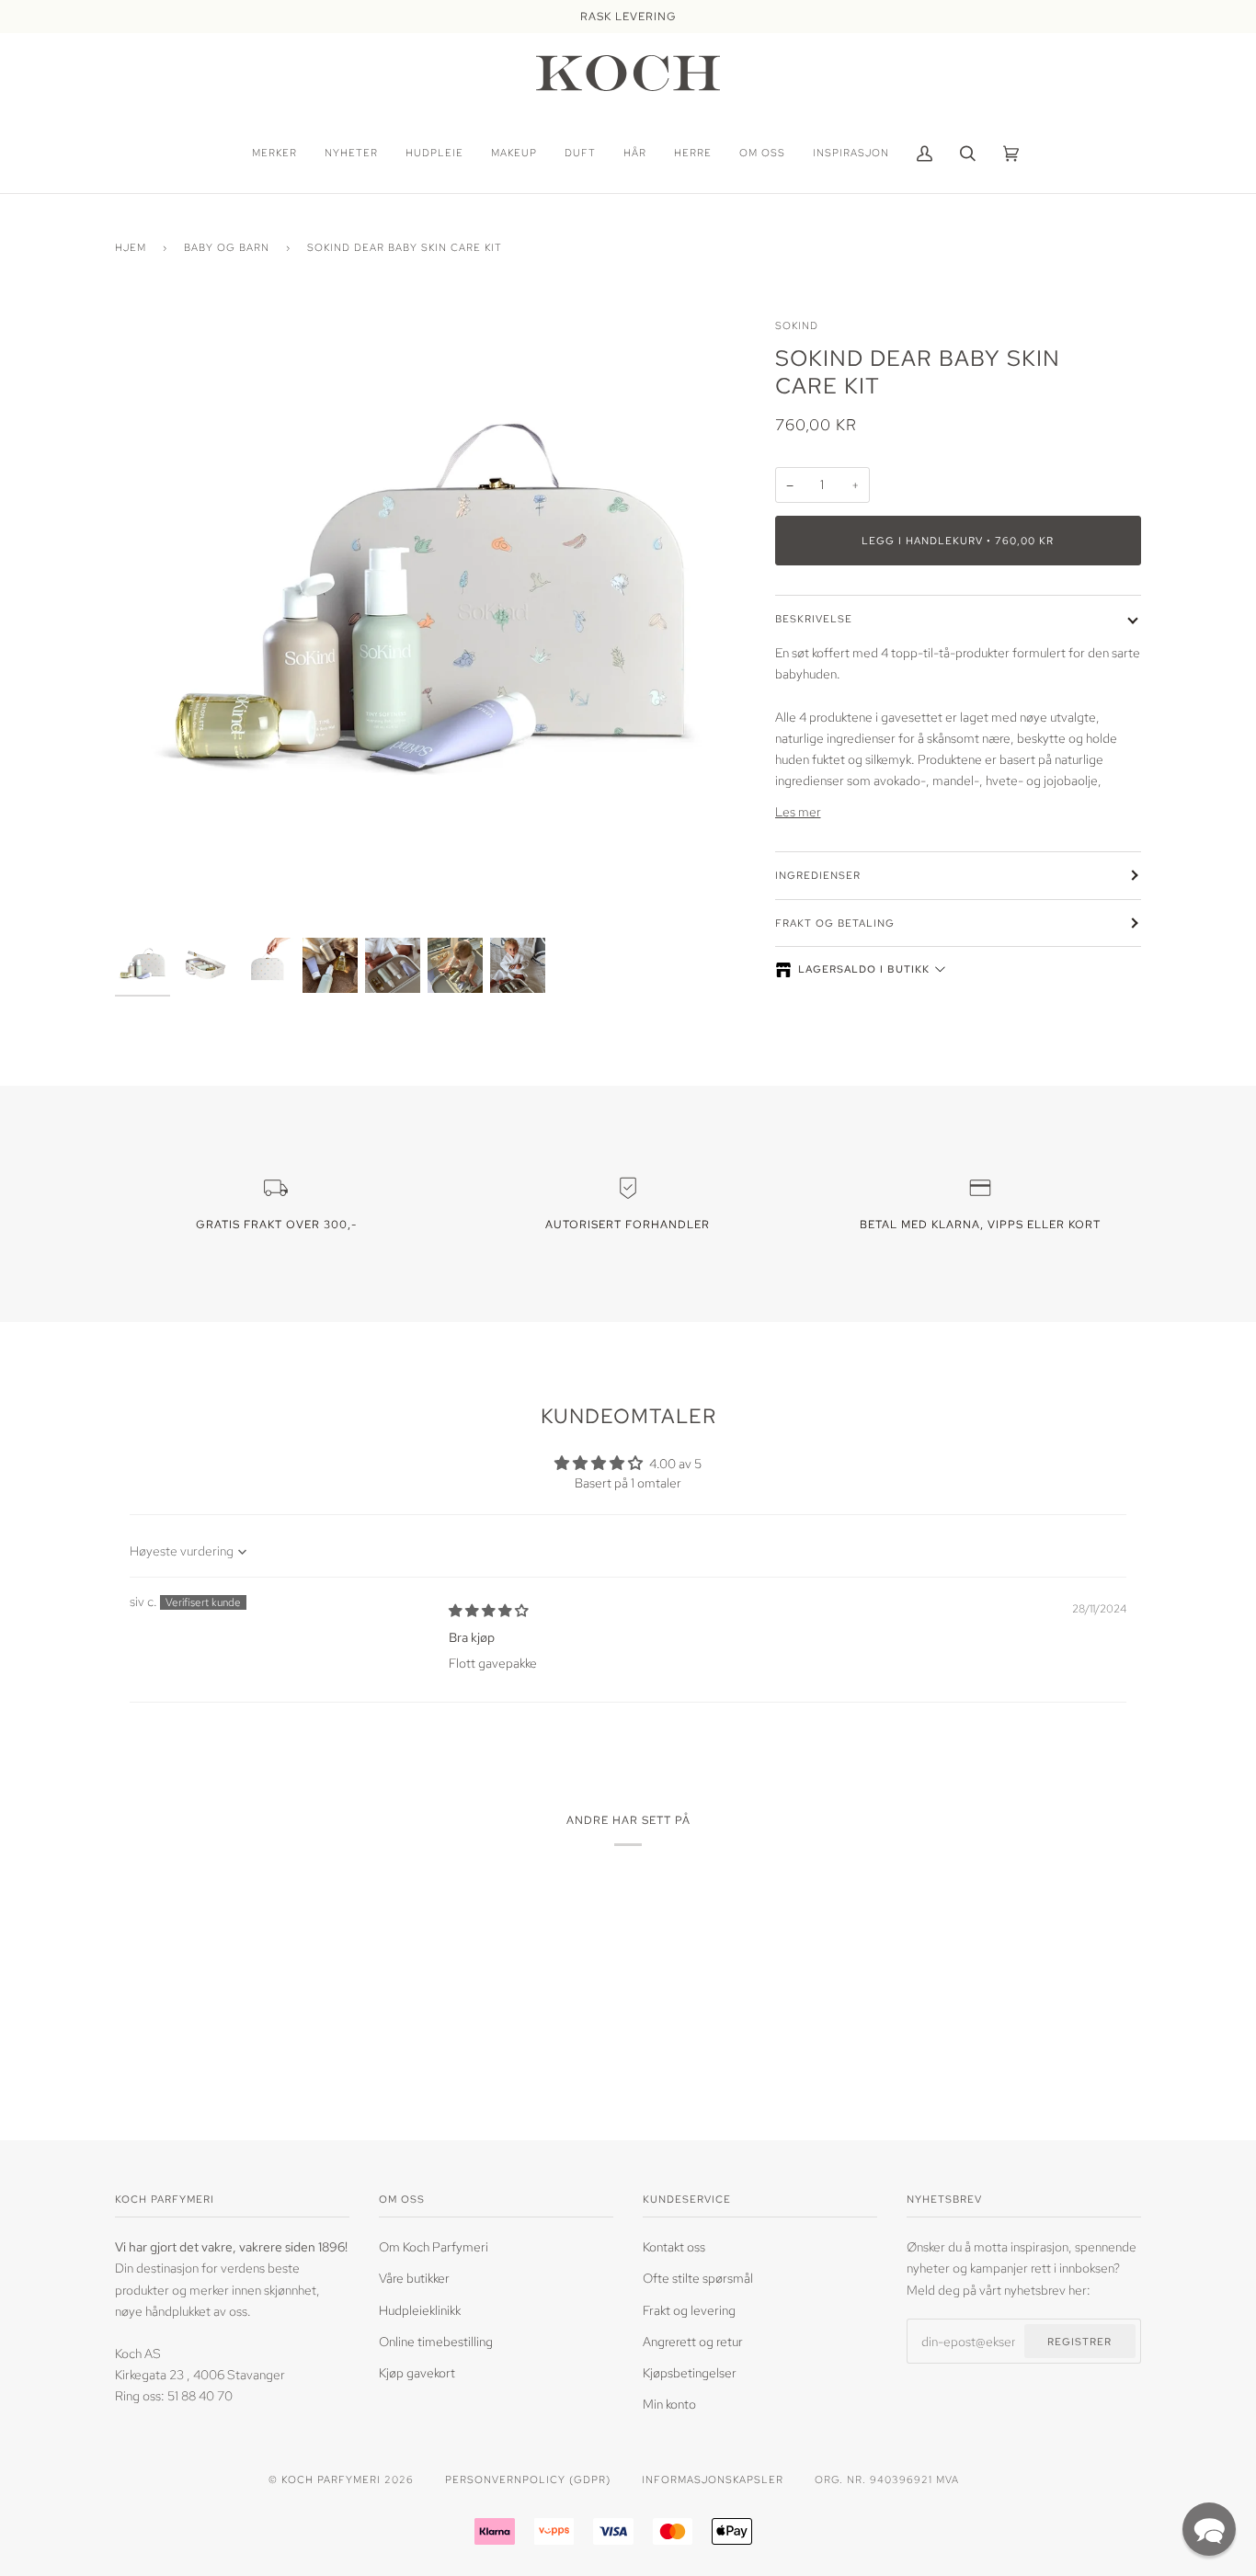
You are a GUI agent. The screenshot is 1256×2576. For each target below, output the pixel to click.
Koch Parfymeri (331, 2479)
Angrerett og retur (693, 2341)
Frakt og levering (689, 2310)
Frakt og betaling (835, 923)
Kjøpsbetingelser (690, 2372)
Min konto (669, 2404)
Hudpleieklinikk (420, 2310)
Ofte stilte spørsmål (698, 2278)
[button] (1209, 2529)
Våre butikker (414, 2278)
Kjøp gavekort (417, 2372)
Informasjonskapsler (713, 2479)
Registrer (1079, 2341)
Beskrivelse (814, 618)
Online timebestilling (436, 2341)
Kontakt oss (674, 2246)
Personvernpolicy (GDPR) (528, 2479)
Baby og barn (227, 247)
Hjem (131, 247)
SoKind (797, 325)
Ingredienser (818, 875)
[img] (488, 1610)
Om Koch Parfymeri (434, 2246)
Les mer (798, 811)
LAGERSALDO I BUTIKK (864, 969)
